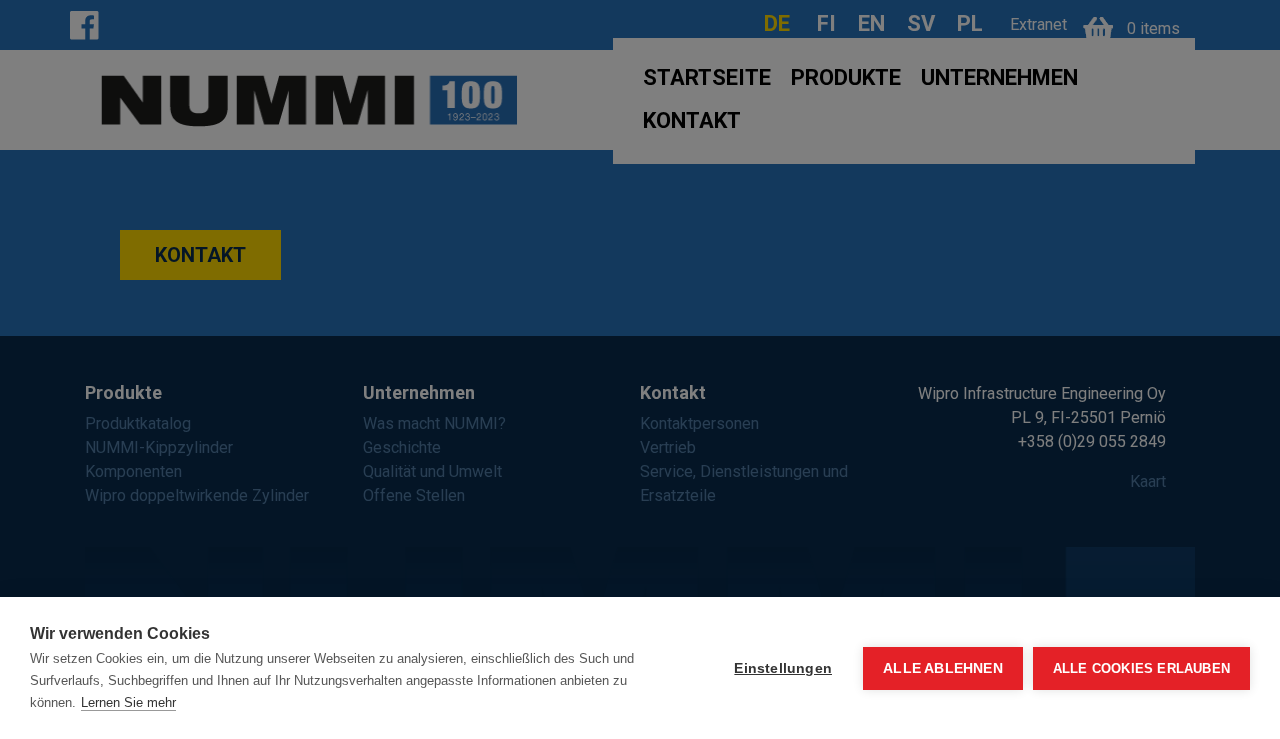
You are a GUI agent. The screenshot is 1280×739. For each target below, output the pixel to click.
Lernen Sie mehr (128, 702)
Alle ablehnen (943, 668)
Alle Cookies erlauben (1141, 668)
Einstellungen (783, 668)
